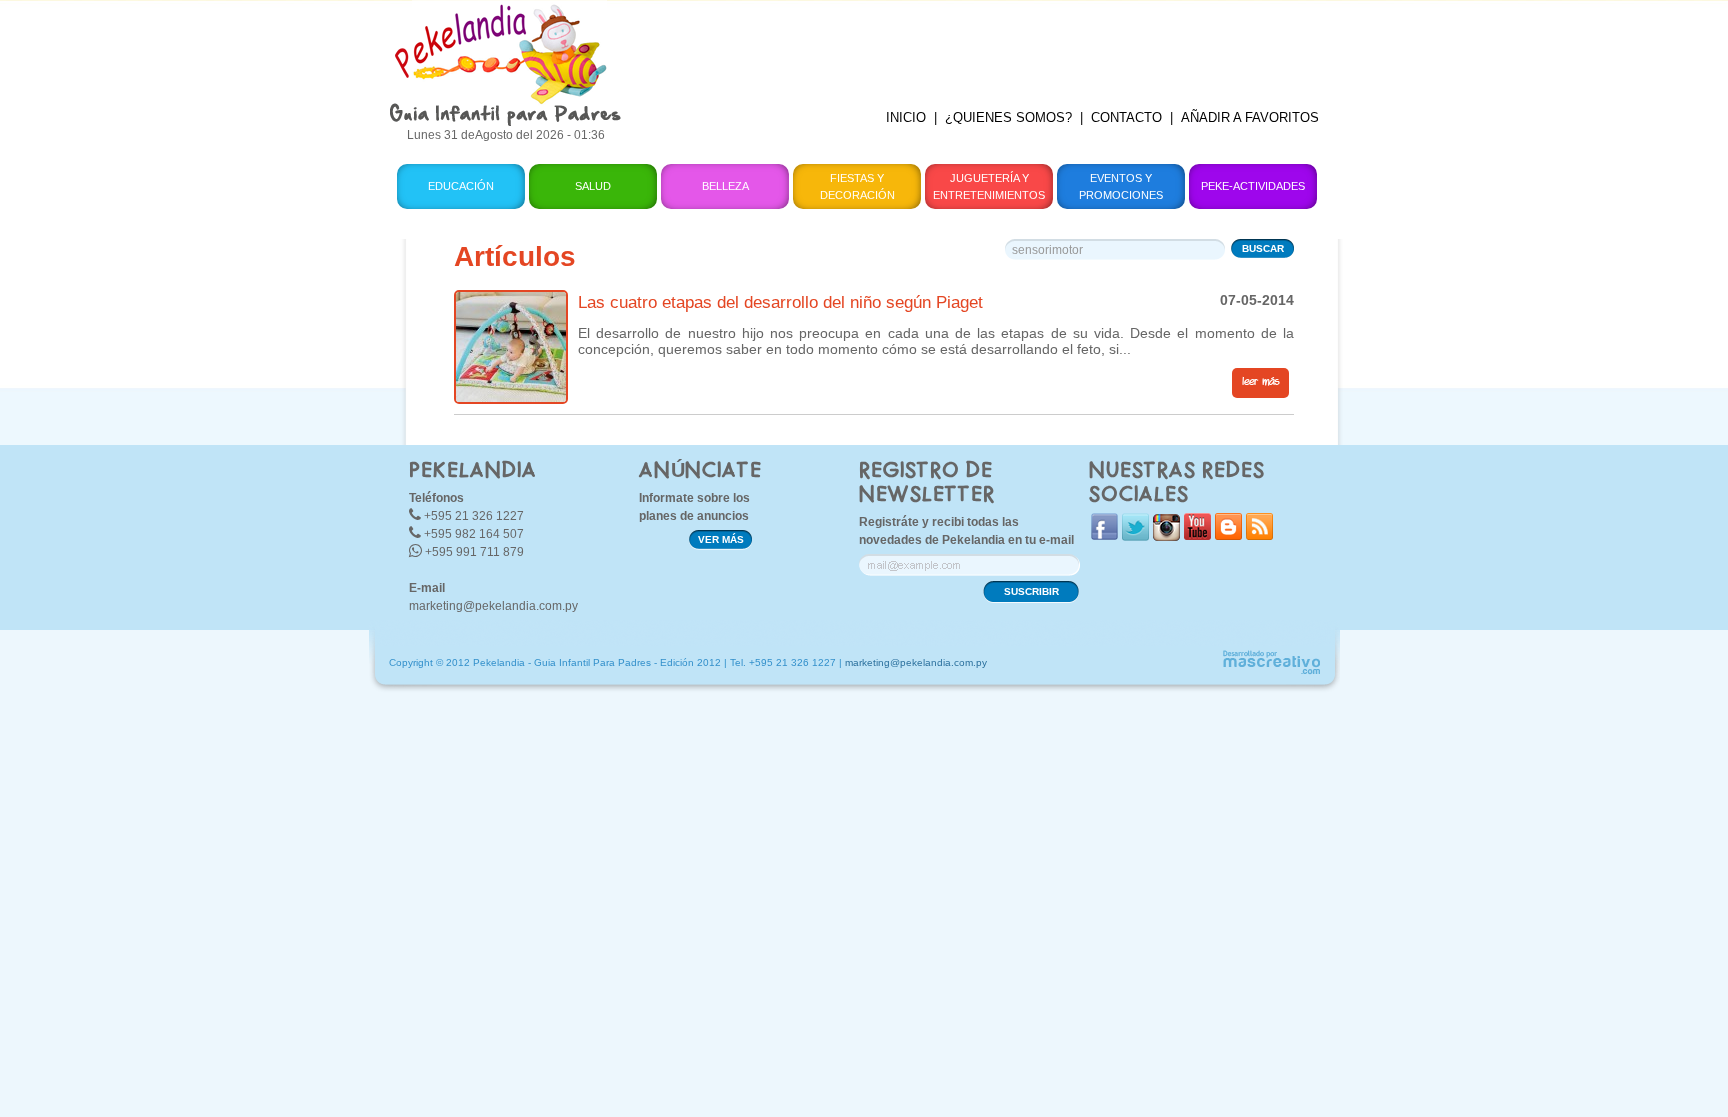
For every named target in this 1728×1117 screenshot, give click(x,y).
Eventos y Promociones (1121, 186)
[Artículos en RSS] (1259, 535)
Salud (593, 186)
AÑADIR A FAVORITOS (1250, 117)
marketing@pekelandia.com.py (493, 606)
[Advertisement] (987, 45)
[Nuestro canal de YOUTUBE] (1197, 535)
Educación (461, 186)
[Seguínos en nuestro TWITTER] (1135, 536)
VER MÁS (721, 539)
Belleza (725, 186)
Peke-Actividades (1253, 186)
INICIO (906, 117)
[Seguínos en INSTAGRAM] (1166, 536)
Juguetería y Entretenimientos (989, 186)
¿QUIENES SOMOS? (1008, 117)
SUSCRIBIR (1031, 591)
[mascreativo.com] (1271, 671)
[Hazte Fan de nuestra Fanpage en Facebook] (1104, 535)
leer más (1260, 382)
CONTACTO (1126, 117)
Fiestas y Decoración (857, 186)
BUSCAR (1263, 248)
